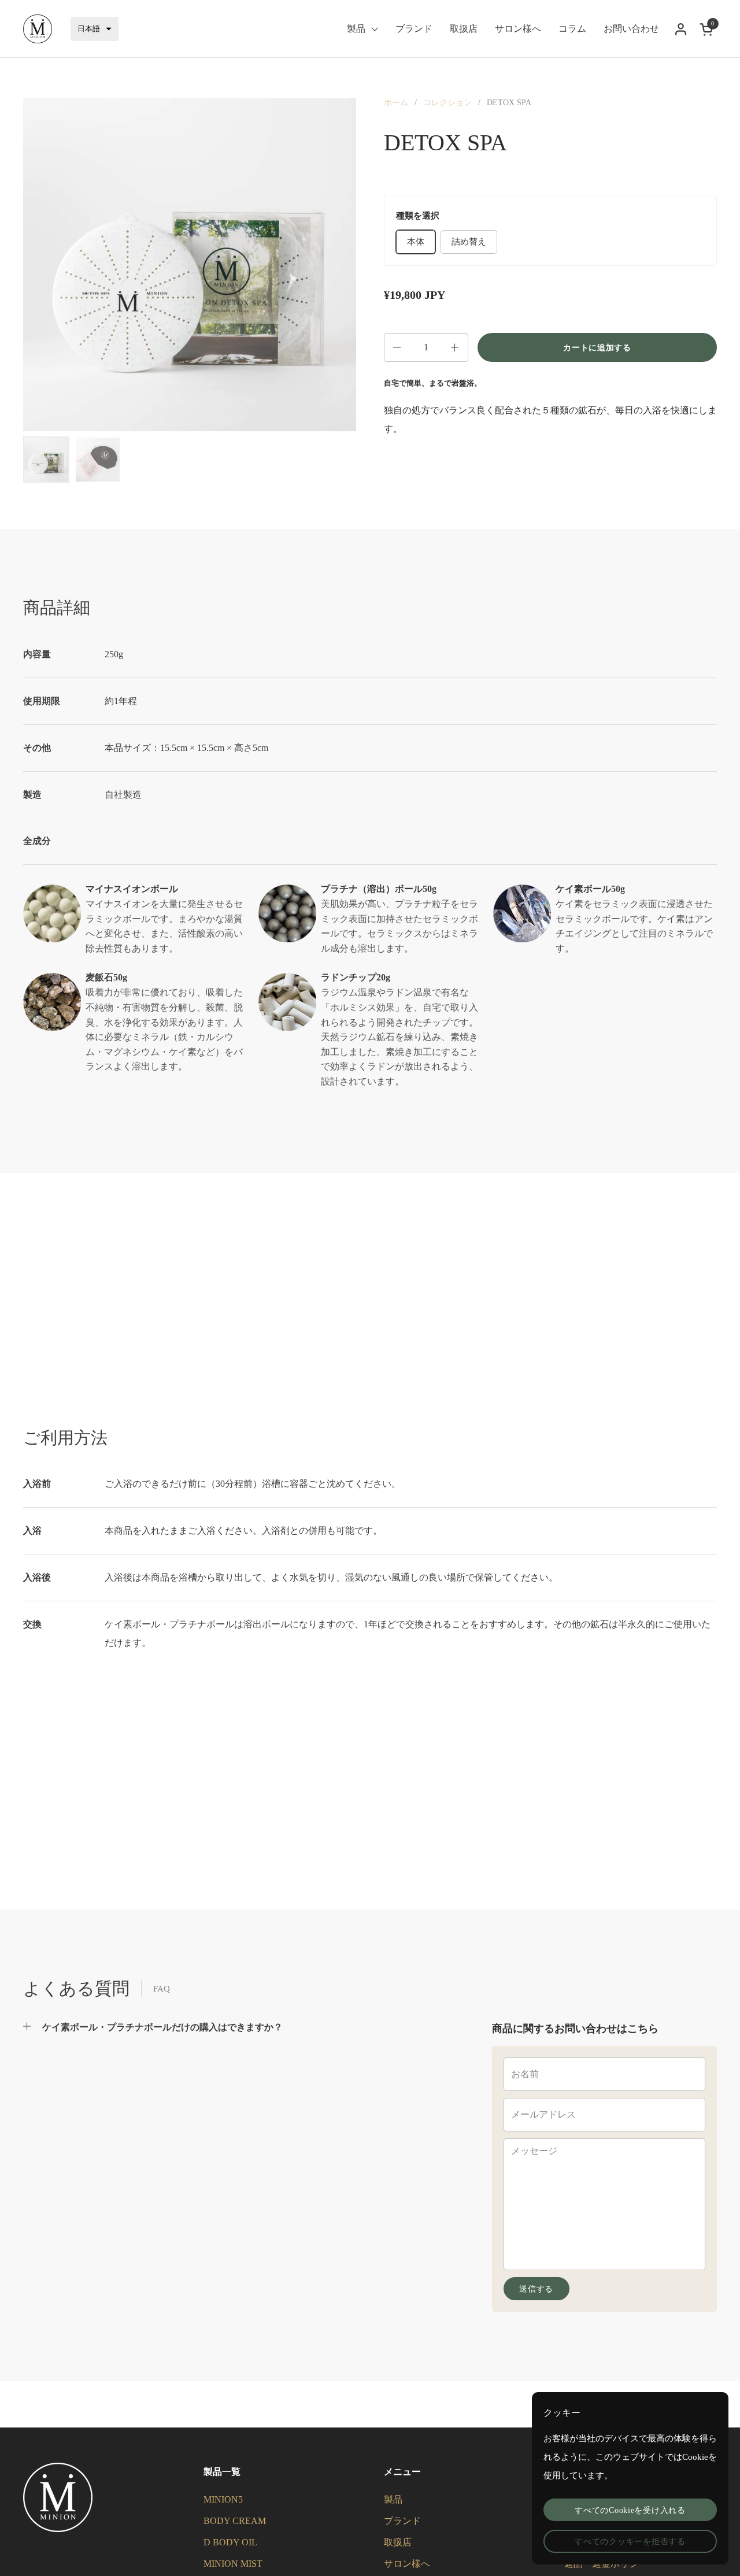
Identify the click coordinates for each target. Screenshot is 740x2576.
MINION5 (223, 2499)
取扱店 (398, 2542)
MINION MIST (233, 2564)
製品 (393, 2499)
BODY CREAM (235, 2521)
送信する (536, 2289)
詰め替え (469, 242)
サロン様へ (407, 2564)
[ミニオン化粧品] (38, 29)
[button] (95, 29)
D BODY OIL (230, 2542)
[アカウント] (681, 29)
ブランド (402, 2521)
